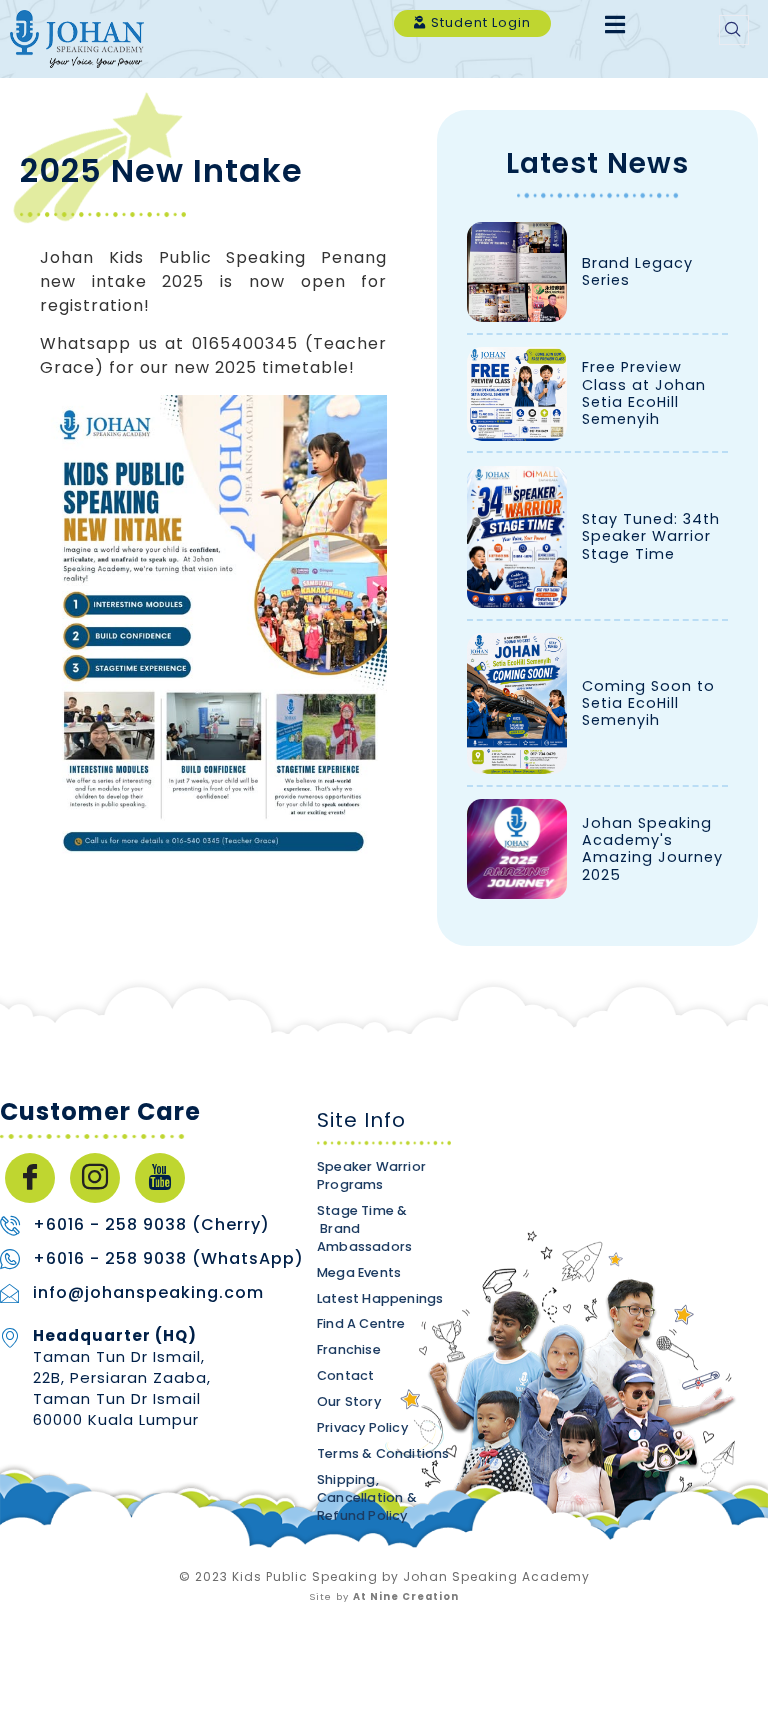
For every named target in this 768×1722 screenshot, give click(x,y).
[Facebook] (30, 1178)
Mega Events (359, 1272)
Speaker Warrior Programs (371, 1175)
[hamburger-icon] (614, 26)
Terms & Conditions (383, 1453)
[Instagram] (95, 1178)
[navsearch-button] (734, 30)
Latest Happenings (380, 1298)
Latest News (597, 163)
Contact (345, 1376)
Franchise (349, 1350)
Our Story (349, 1401)
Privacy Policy (362, 1427)
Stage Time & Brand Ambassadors (364, 1228)
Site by (384, 1596)
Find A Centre (361, 1324)
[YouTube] (160, 1178)
